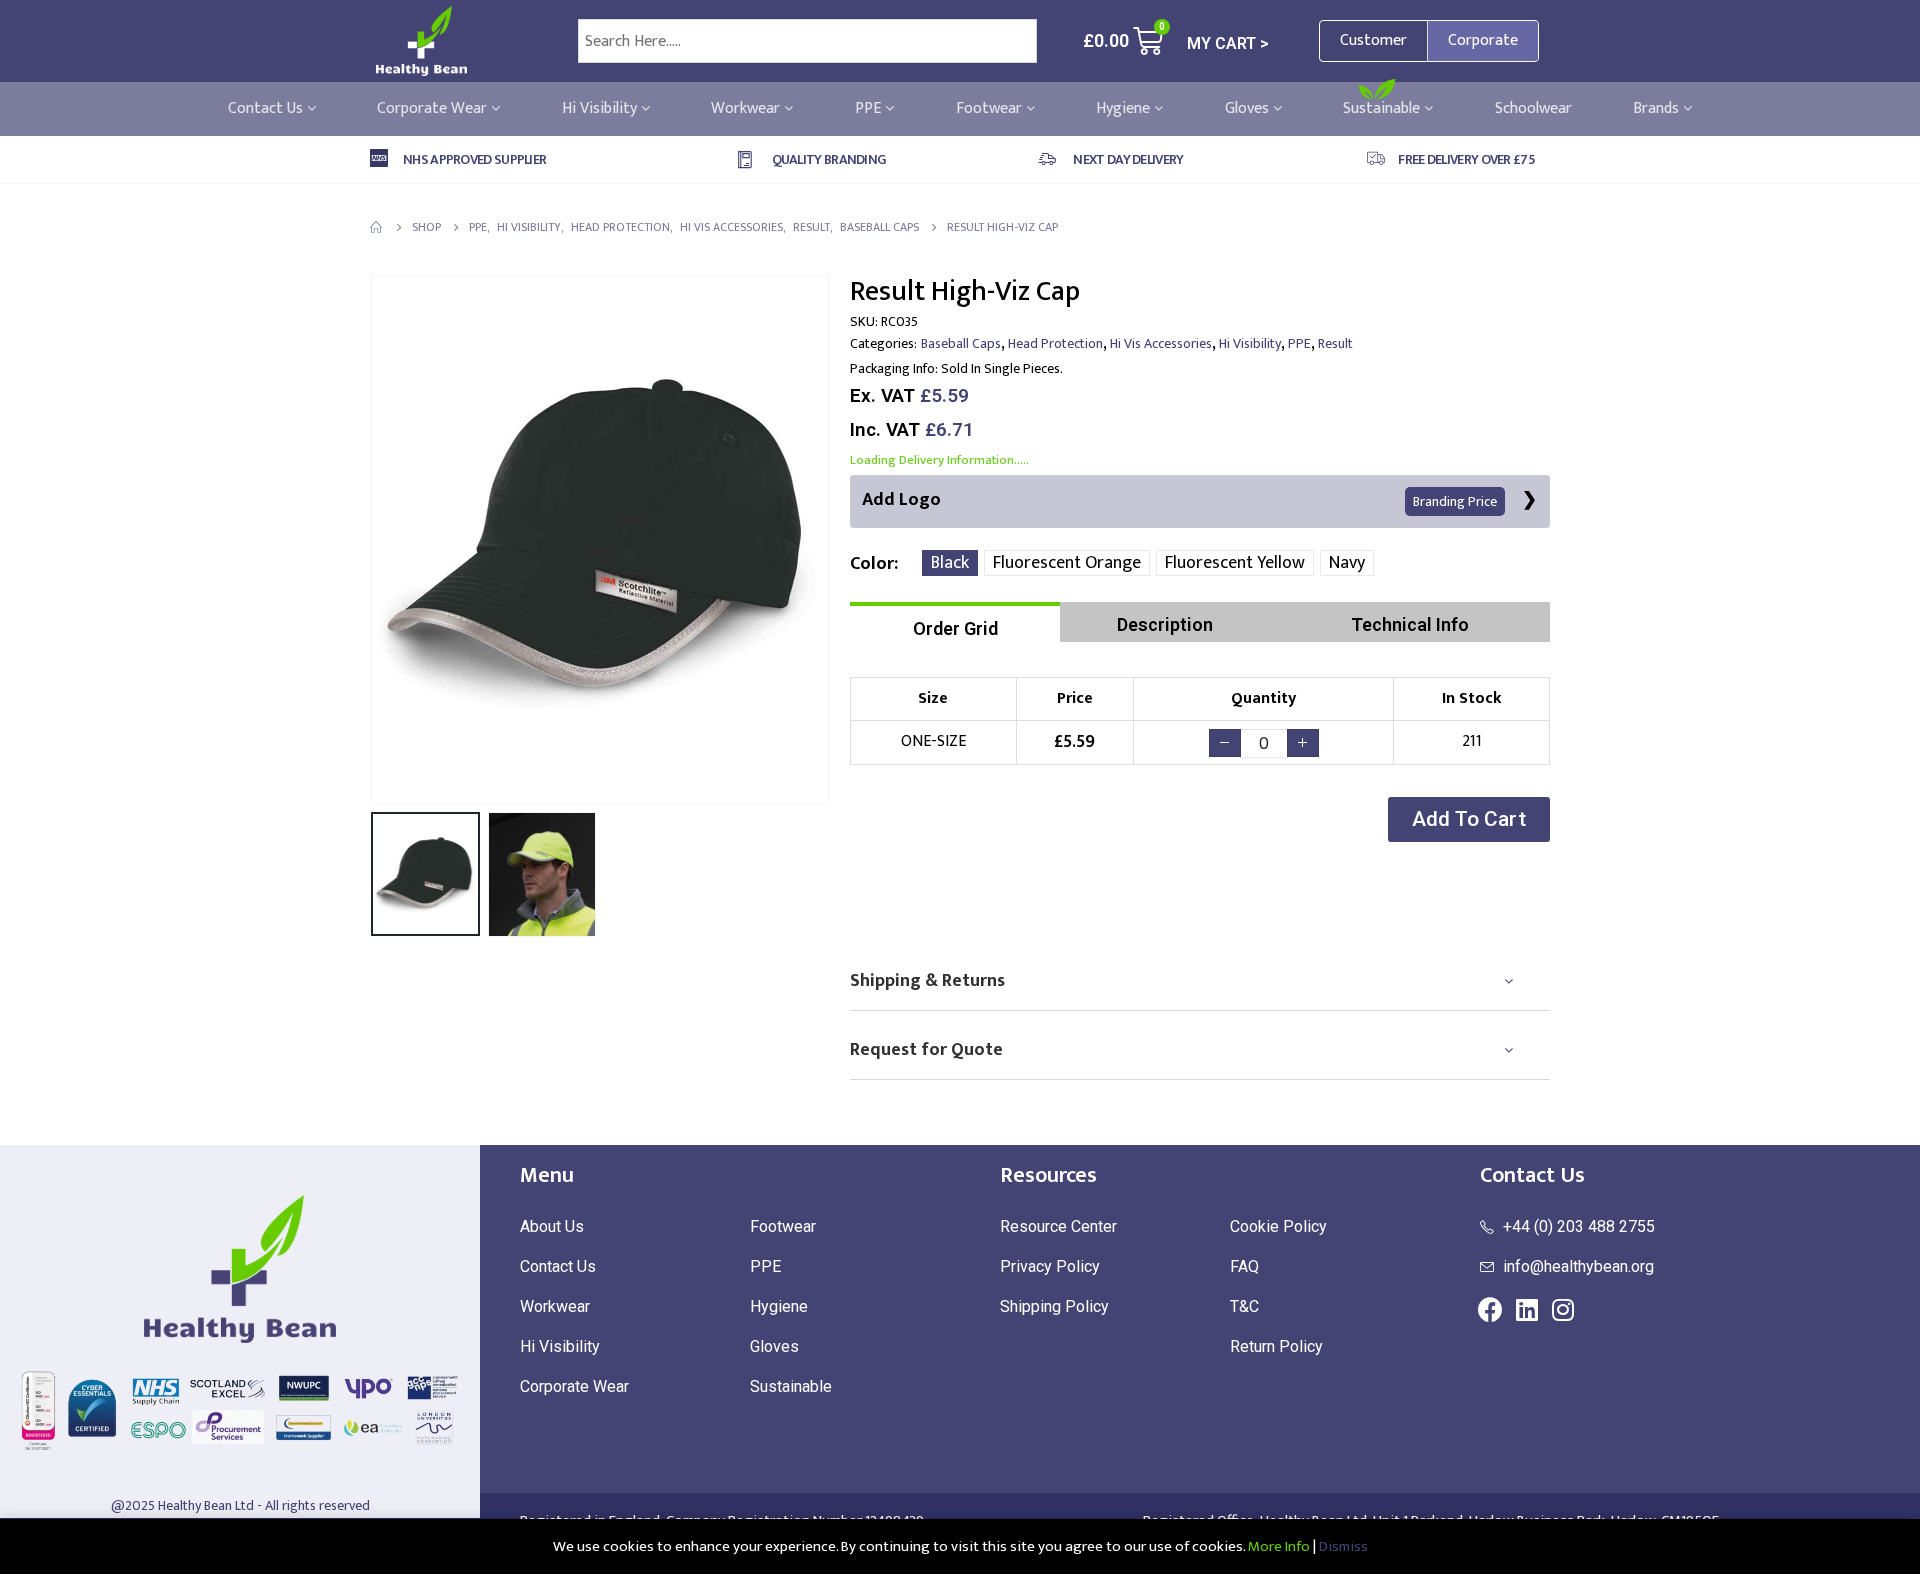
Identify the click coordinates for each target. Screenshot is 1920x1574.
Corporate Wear (434, 109)
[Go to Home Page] (377, 227)
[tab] (955, 622)
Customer (1373, 40)
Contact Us (267, 109)
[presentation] (375, 539)
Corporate (1483, 40)
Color (872, 564)
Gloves (1249, 109)
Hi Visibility (601, 109)
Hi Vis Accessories (1161, 343)
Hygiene (1125, 109)
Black (950, 563)
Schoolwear (1533, 109)
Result (1335, 343)
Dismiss (1343, 1546)
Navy (1347, 563)
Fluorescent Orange (1067, 563)
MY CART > (1228, 43)
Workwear (747, 109)
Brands (1658, 109)
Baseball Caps (961, 343)
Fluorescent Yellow (1235, 563)
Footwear (991, 109)
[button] (1469, 819)
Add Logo (1179, 500)
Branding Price (1455, 501)
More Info (1279, 1546)
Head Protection (1055, 343)
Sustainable (1383, 109)
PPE (870, 109)
